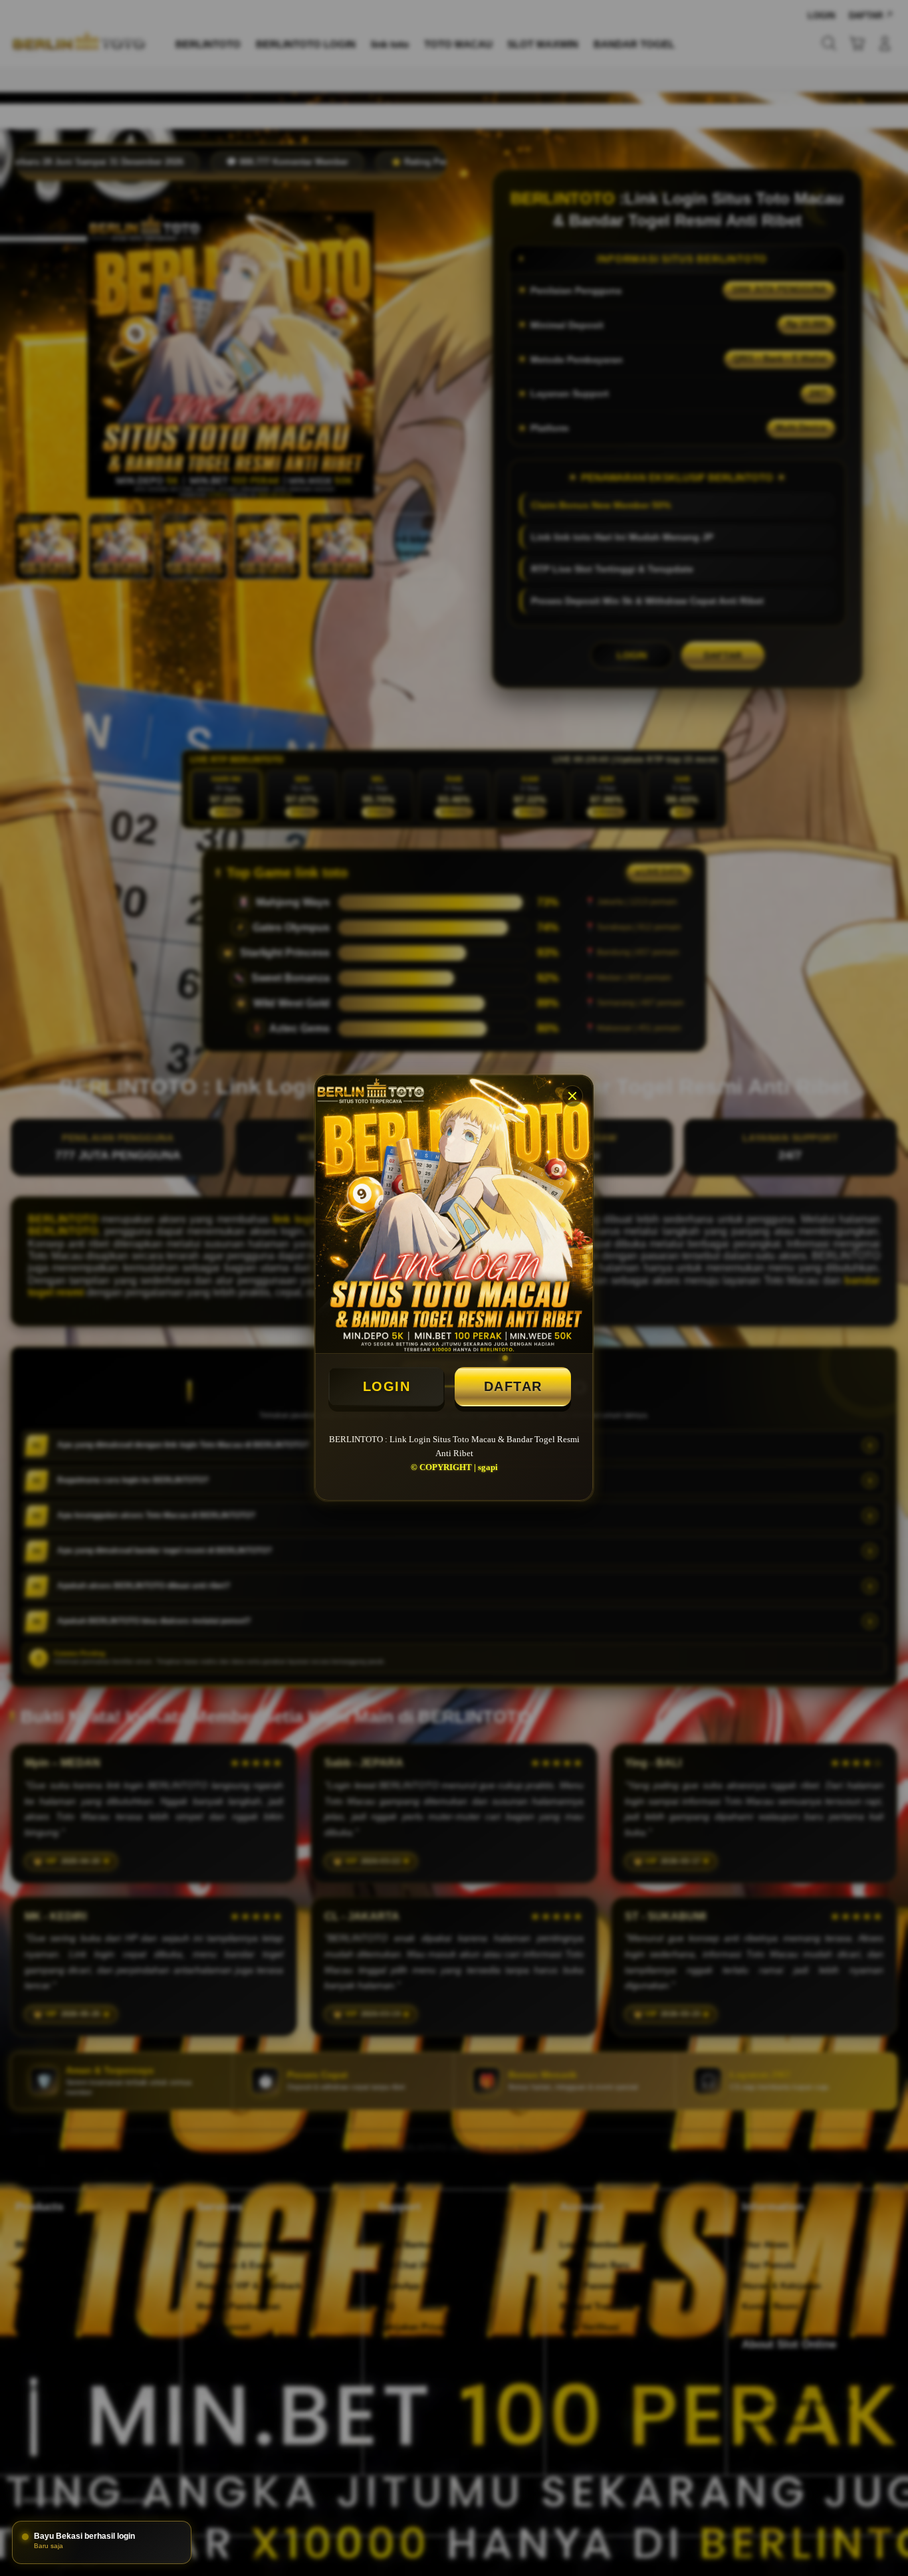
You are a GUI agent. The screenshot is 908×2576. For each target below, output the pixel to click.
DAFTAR (513, 1386)
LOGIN (387, 1386)
